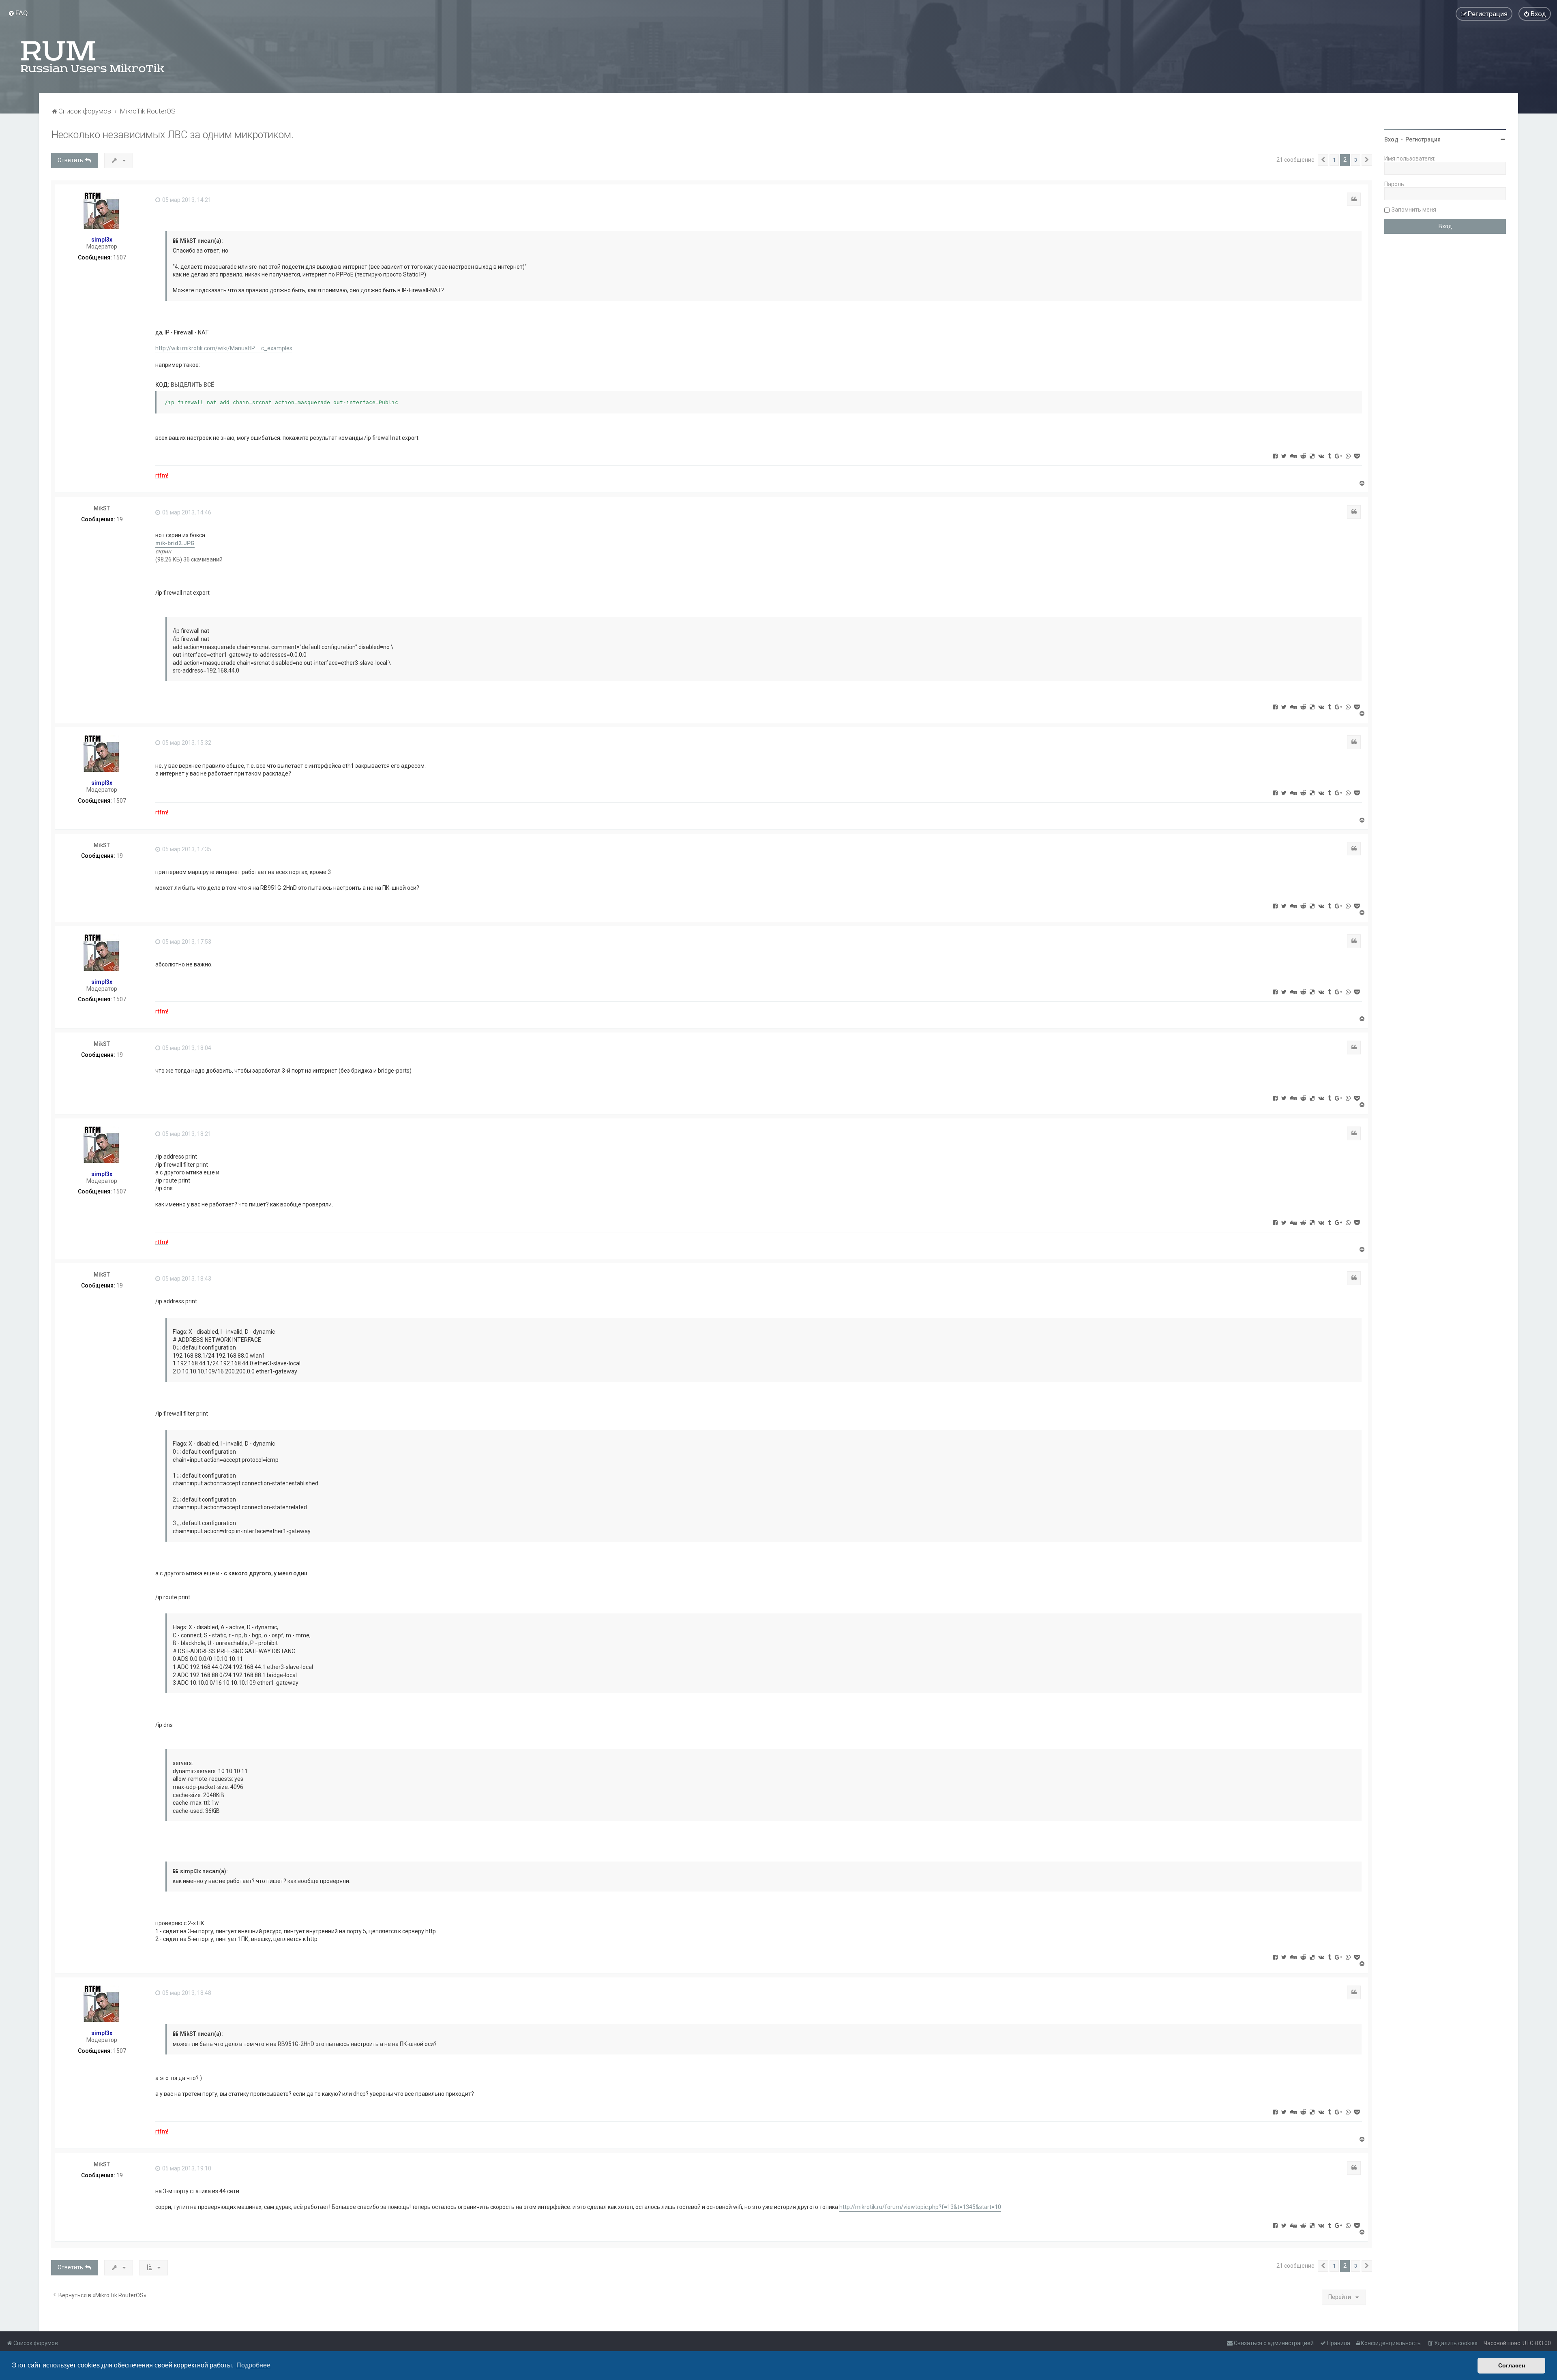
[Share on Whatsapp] (1348, 456)
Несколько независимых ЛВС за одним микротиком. (172, 135)
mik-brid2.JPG (175, 543)
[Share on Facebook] (1275, 456)
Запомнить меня (1414, 210)
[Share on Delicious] (1312, 456)
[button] (1323, 160)
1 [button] (1334, 160)
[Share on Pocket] (1357, 456)
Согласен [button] (1512, 2365)
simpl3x (102, 240)
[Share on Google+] (1338, 456)
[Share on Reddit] (1303, 456)
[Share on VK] (1321, 456)
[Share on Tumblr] (1330, 456)
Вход (1391, 139)
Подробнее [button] (253, 2365)
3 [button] (1356, 160)
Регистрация (1423, 139)
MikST (102, 508)
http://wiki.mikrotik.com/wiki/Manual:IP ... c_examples (224, 348)
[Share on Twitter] (1284, 456)
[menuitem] (18, 13)
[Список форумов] (93, 57)
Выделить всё (192, 385)
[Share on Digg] (1293, 456)
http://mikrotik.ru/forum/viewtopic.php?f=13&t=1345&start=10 (920, 2207)
